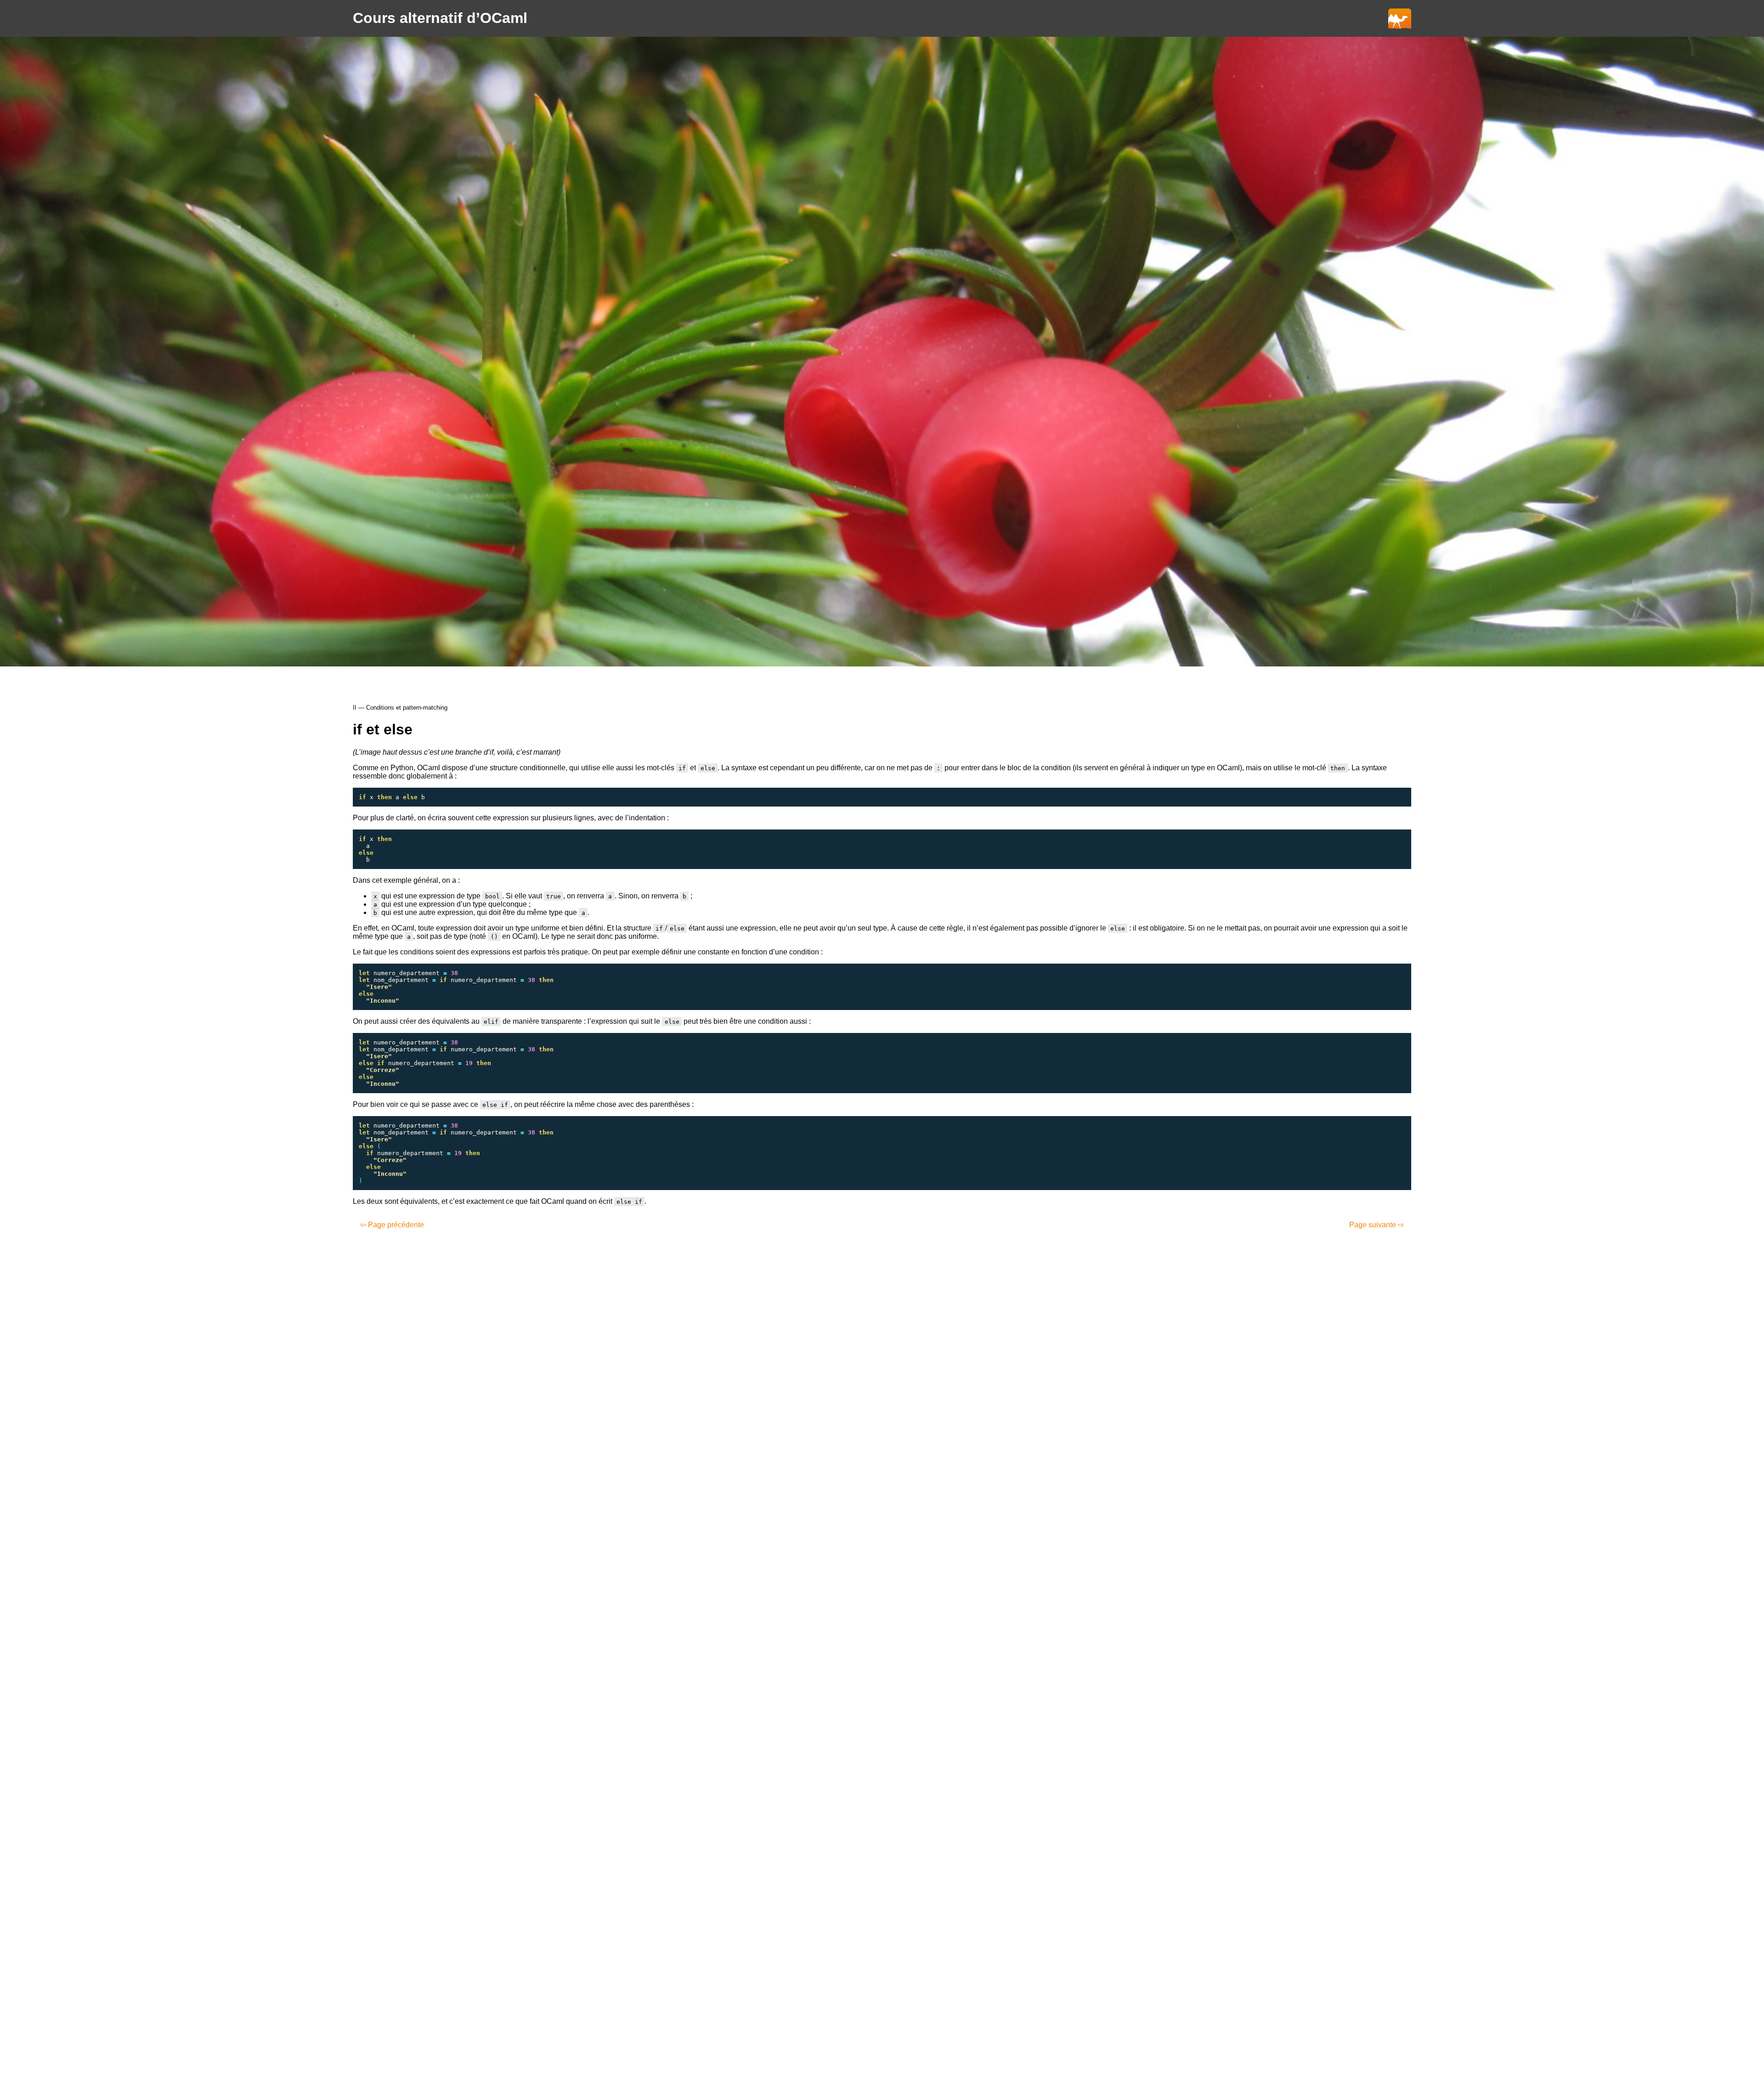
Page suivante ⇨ (1377, 1225)
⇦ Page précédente (392, 1225)
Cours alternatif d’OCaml (440, 18)
